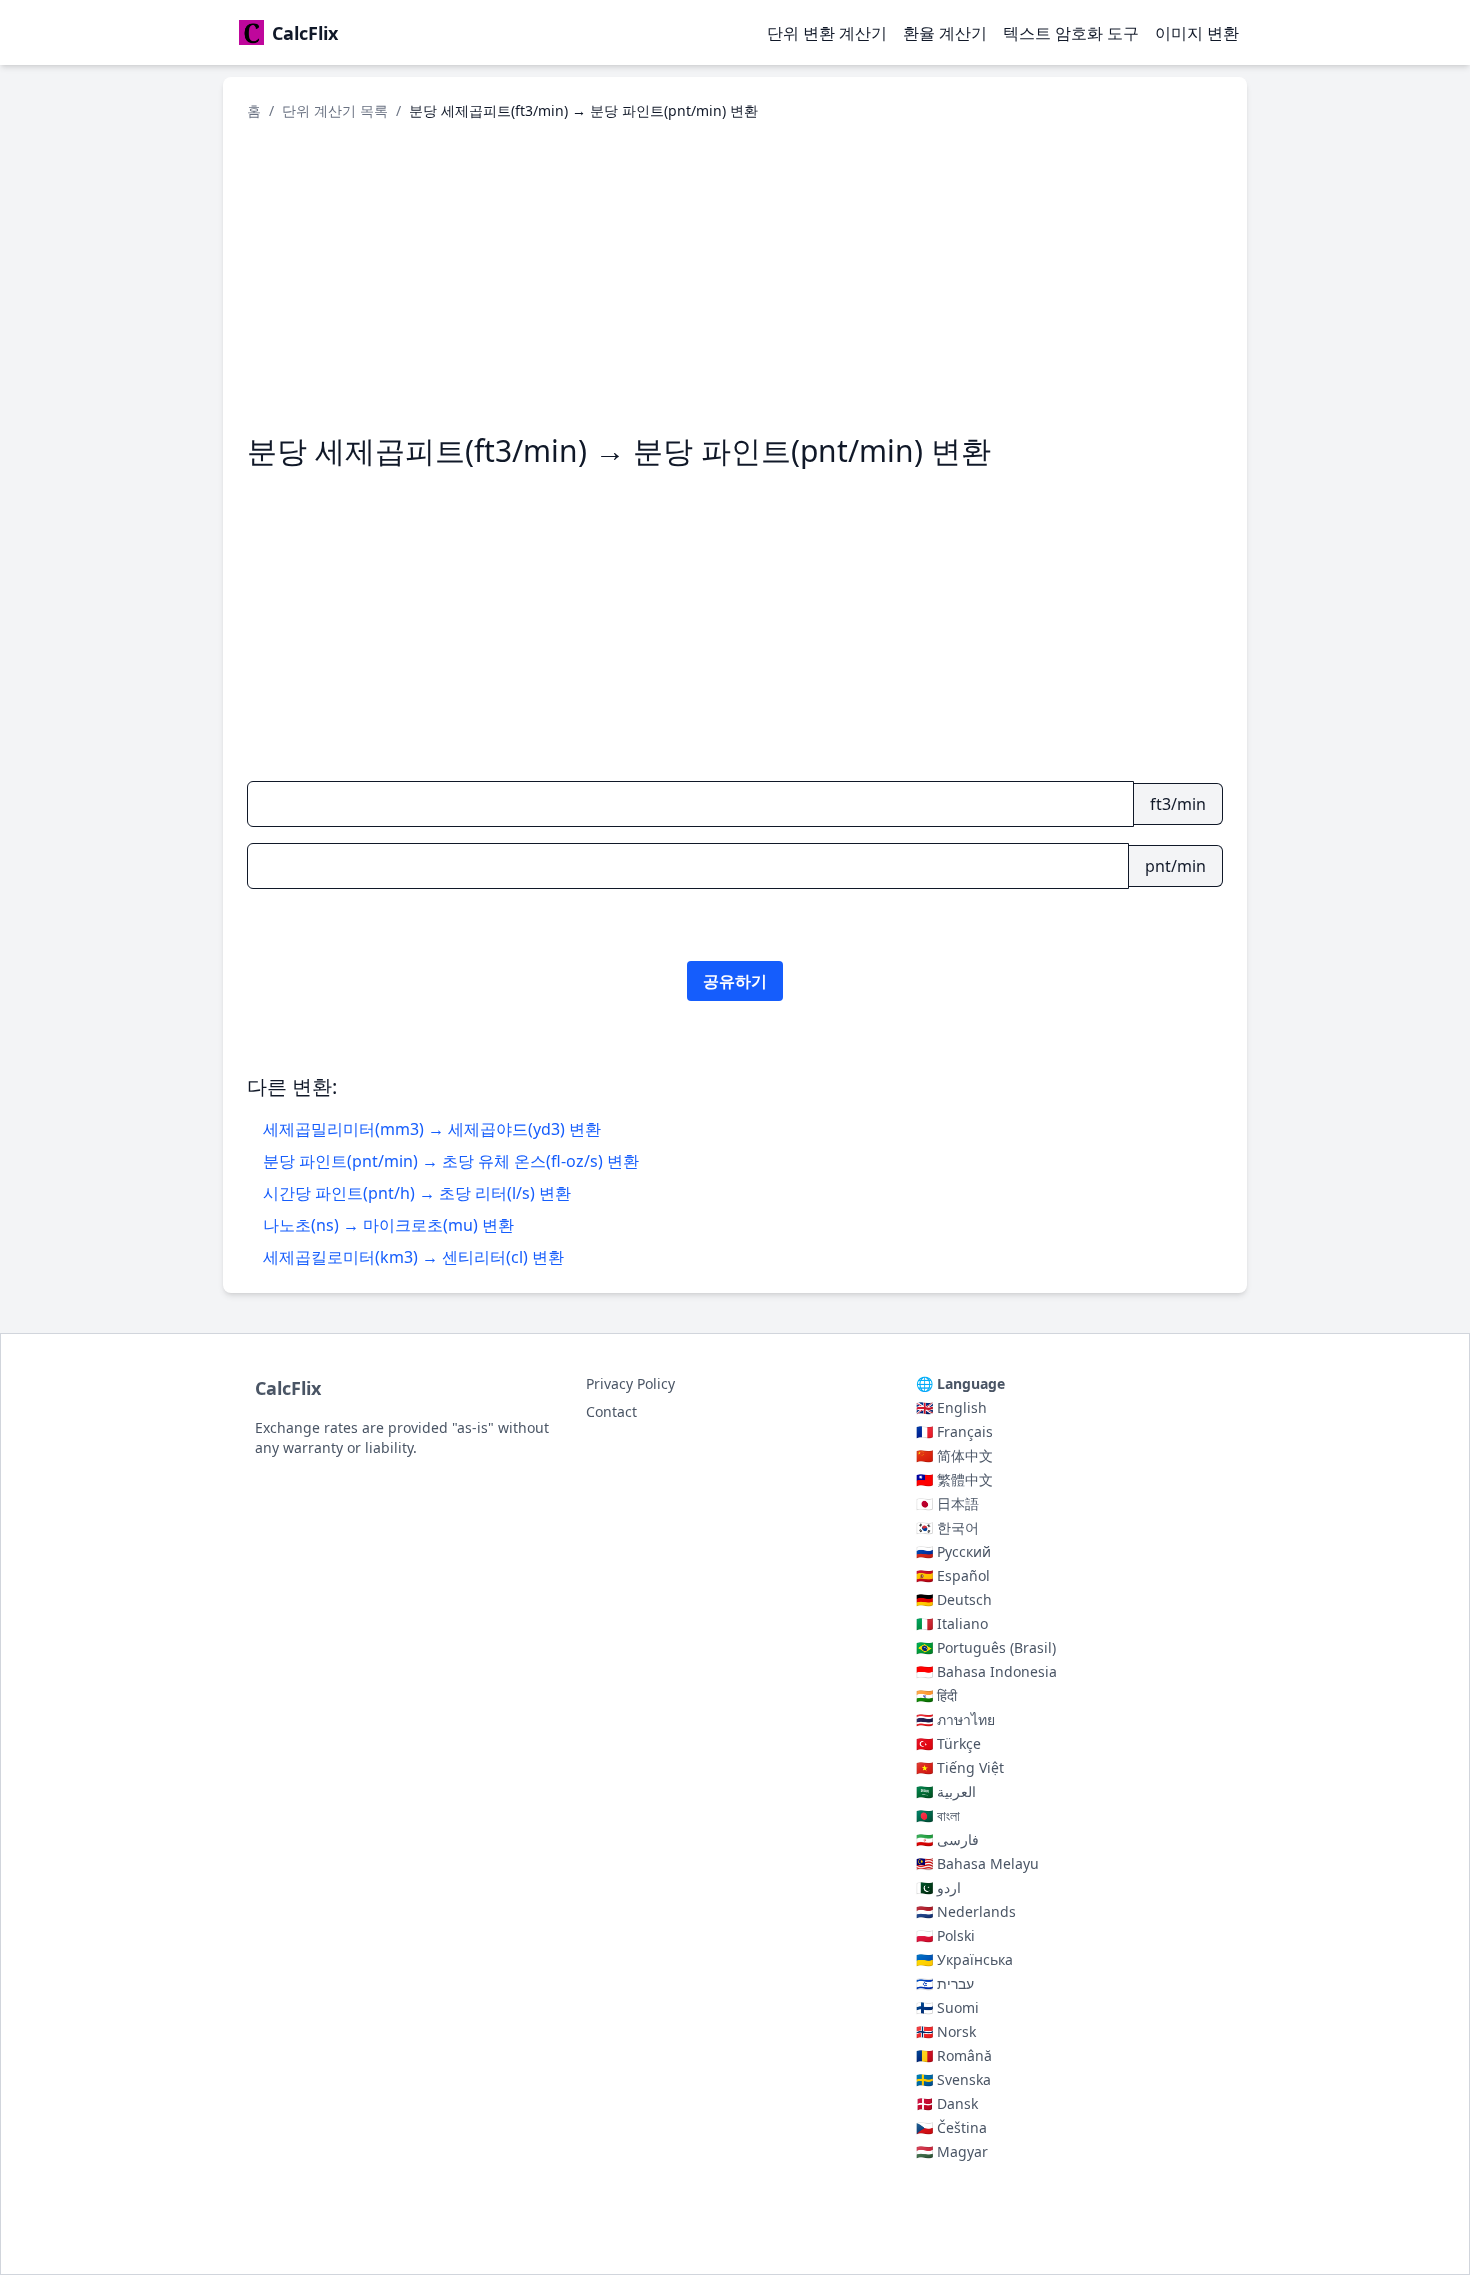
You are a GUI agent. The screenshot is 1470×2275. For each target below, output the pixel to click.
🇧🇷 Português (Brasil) (986, 1647)
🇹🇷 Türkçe (948, 1743)
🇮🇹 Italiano (952, 1623)
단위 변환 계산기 (827, 33)
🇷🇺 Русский (953, 1551)
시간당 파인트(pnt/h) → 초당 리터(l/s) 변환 (417, 1193)
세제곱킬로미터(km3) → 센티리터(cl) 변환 (413, 1257)
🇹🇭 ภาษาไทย (955, 1719)
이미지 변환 (1197, 33)
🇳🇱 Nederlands (966, 1911)
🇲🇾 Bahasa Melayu (977, 1863)
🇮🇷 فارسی (947, 1839)
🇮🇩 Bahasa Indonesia (986, 1671)
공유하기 (735, 981)
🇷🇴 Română (954, 2055)
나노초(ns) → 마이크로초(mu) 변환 (388, 1225)
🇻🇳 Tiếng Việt (960, 1767)
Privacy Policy (630, 1383)
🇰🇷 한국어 (947, 1527)
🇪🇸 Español (953, 1575)
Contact (611, 1411)
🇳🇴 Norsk (946, 2031)
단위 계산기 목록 (335, 110)
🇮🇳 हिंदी (936, 1695)
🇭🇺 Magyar (952, 2151)
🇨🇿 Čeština (951, 2127)
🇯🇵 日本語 (947, 1503)
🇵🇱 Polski (945, 1935)
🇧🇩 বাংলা (938, 1815)
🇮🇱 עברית (945, 1983)
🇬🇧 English (951, 1407)
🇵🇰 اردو (938, 1887)
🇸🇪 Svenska (953, 2079)
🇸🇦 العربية (946, 1791)
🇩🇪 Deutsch (954, 1599)
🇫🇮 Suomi (947, 2007)
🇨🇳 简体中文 (954, 1455)
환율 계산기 (945, 33)
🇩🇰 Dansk (947, 2103)
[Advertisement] (735, 277)
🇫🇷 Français (954, 1431)
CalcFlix (288, 1388)
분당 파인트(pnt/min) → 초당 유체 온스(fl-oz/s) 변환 (451, 1161)
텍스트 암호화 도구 (1071, 33)
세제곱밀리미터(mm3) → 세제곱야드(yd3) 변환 (432, 1129)
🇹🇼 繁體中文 (954, 1479)
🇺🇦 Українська (964, 1959)
